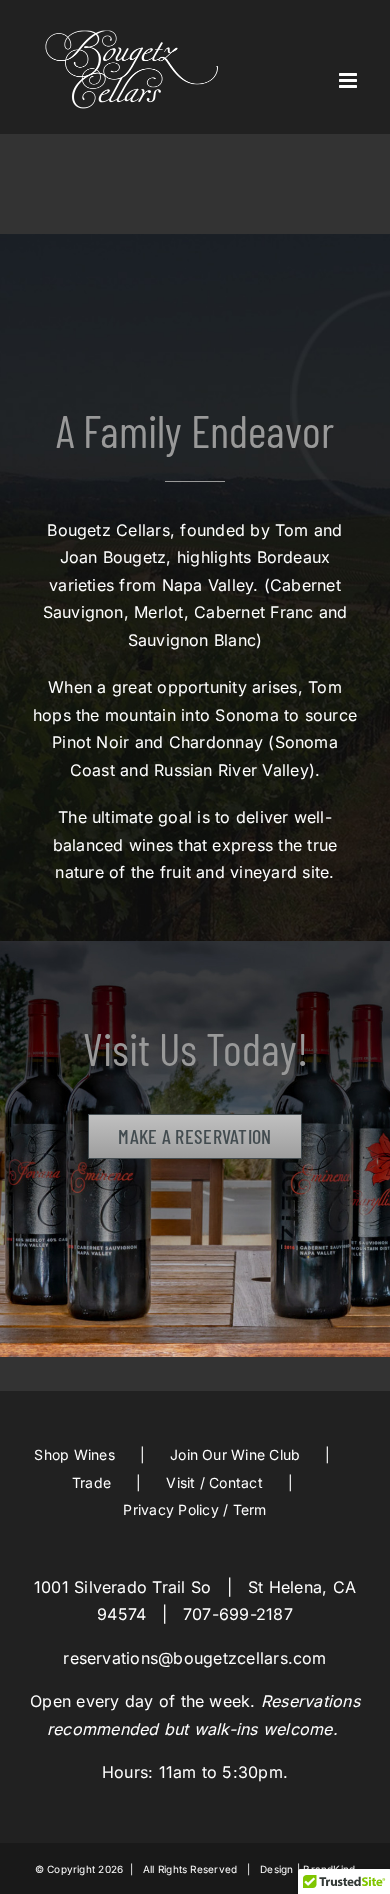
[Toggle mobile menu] (349, 80)
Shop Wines (74, 1454)
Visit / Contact (214, 1482)
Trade (91, 1482)
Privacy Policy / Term (194, 1509)
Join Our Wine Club (235, 1454)
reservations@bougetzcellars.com (194, 1658)
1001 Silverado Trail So (123, 1587)
